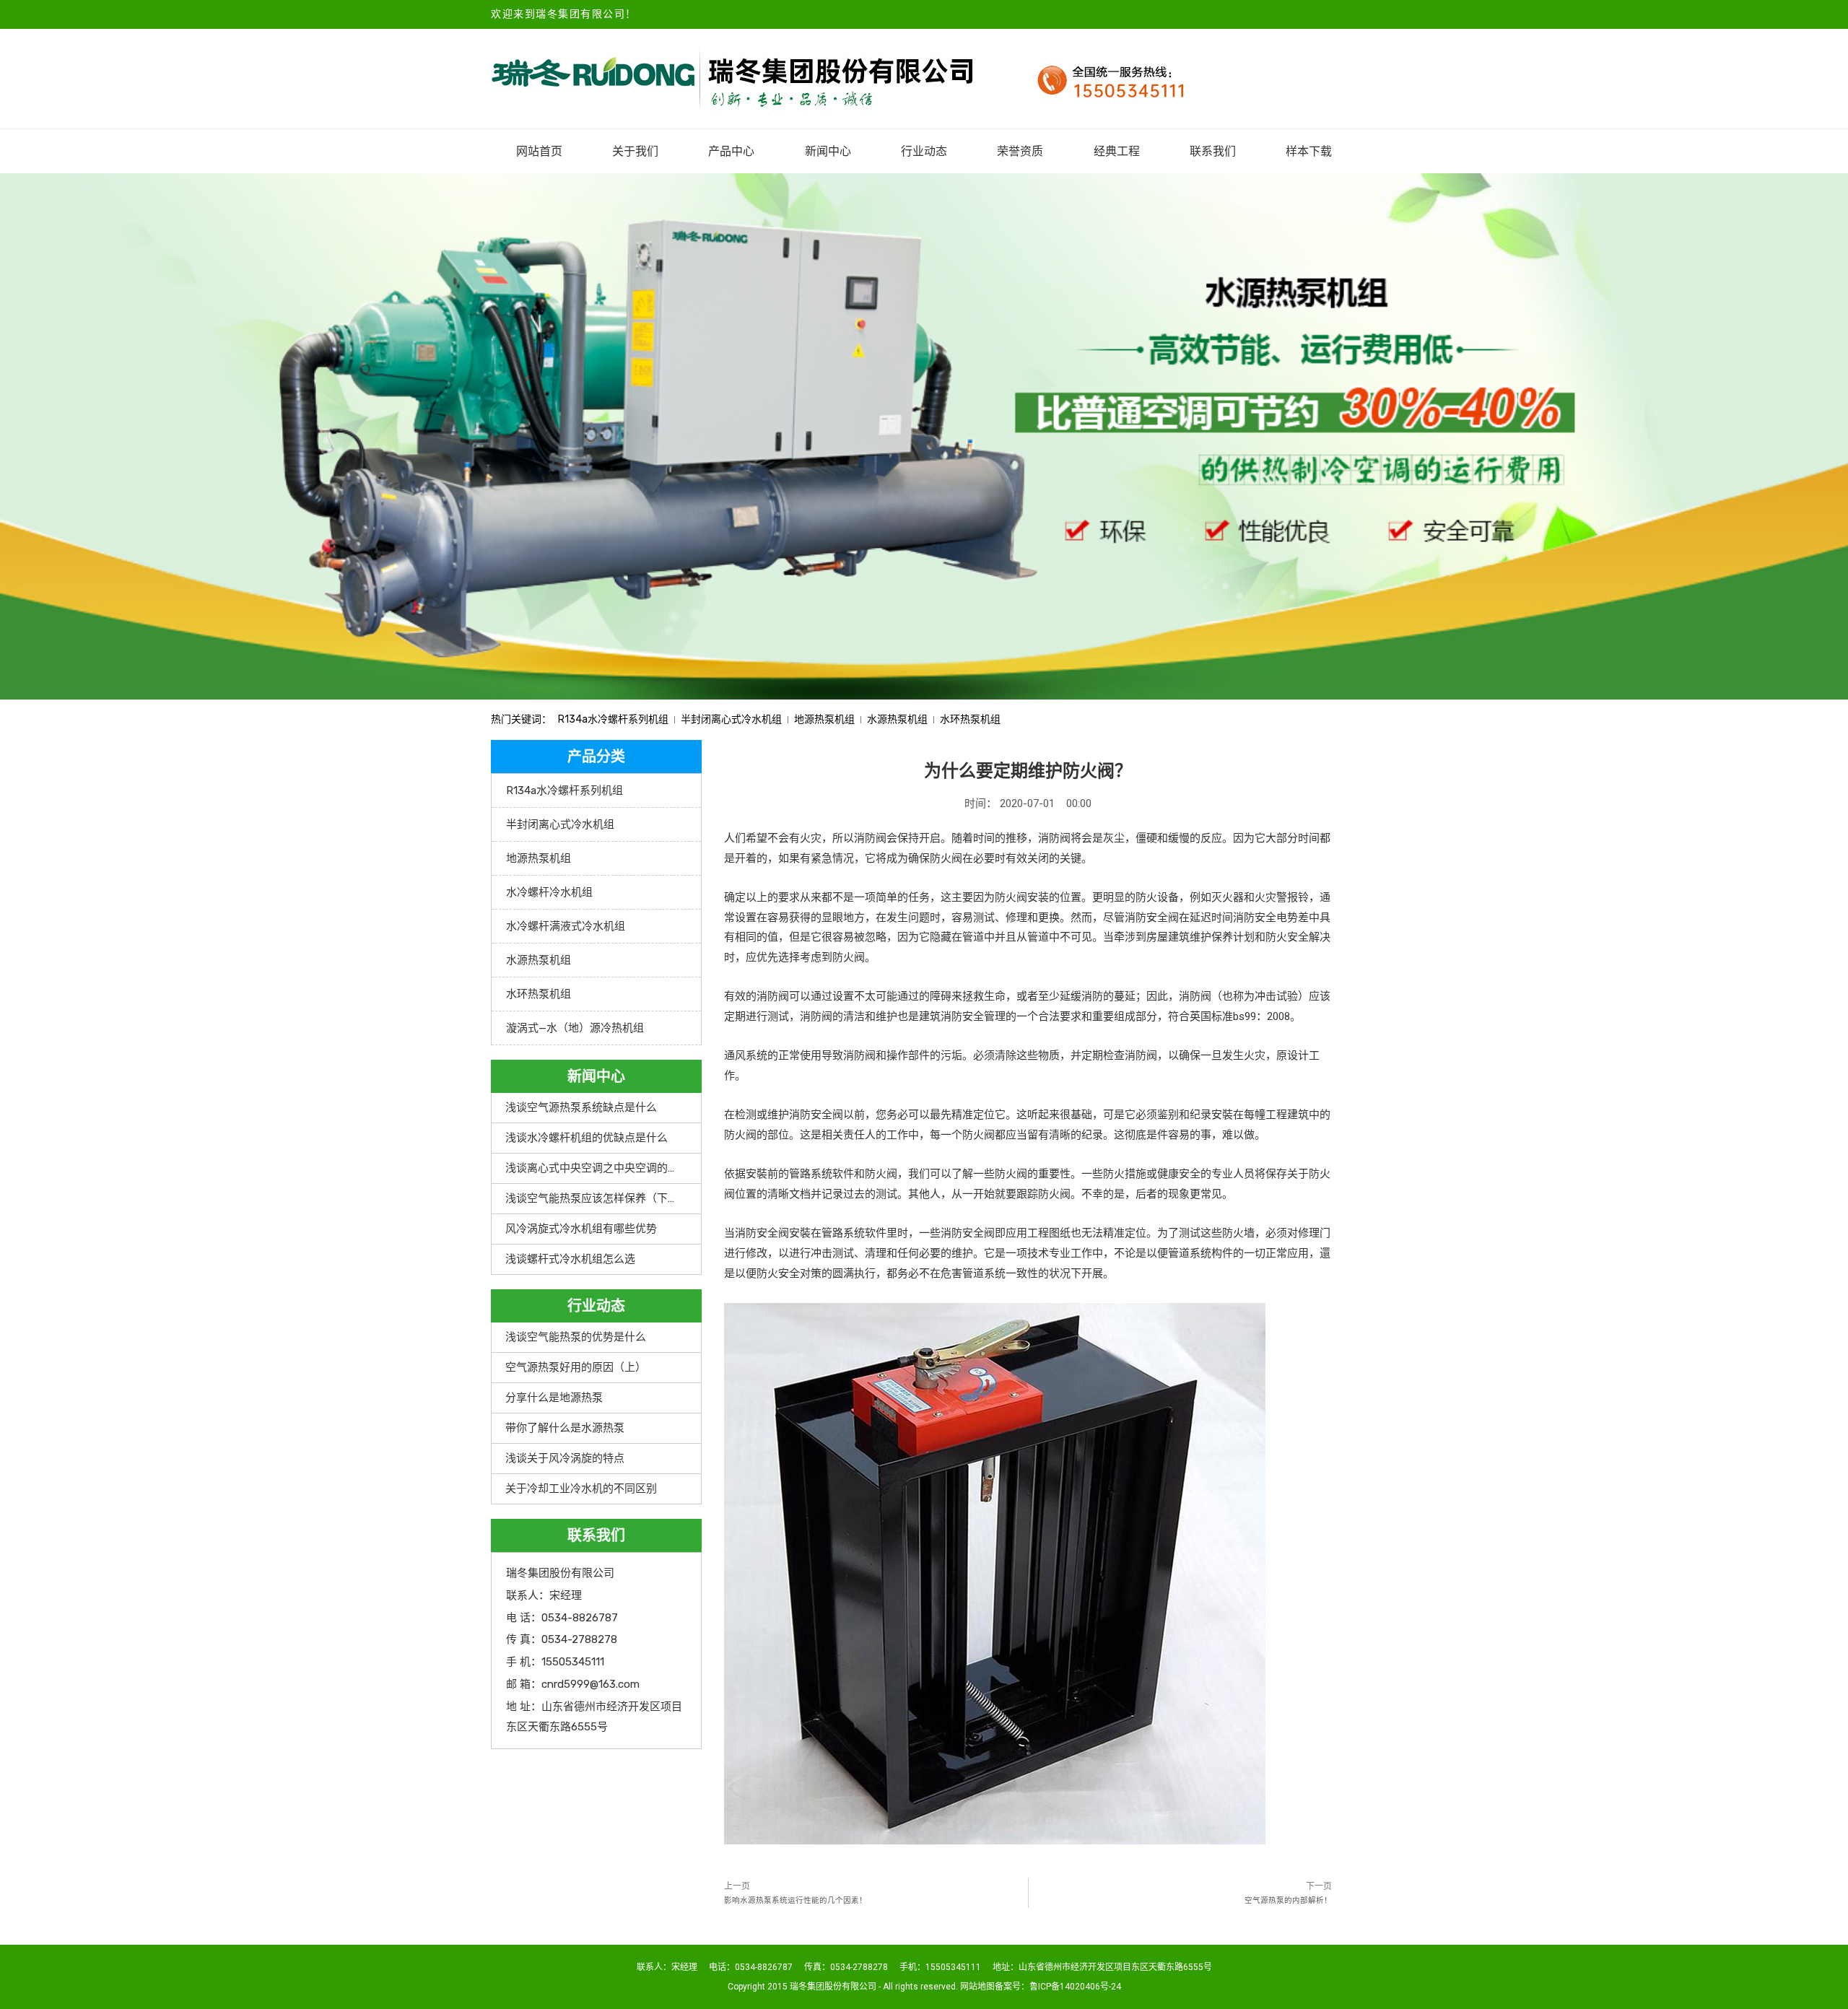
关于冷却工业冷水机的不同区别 (581, 1489)
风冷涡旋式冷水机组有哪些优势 (581, 1229)
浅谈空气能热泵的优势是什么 (576, 1337)
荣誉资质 (1020, 151)
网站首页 (539, 151)
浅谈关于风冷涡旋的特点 (565, 1458)
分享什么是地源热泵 (554, 1398)
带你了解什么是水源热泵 (565, 1428)
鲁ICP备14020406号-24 (1075, 1987)
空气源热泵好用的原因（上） (576, 1367)
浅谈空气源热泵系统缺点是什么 (581, 1107)
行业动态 (924, 151)
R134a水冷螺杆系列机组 (613, 719)
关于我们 (635, 151)
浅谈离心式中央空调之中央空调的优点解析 (608, 1168)
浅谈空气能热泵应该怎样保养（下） (592, 1198)
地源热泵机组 (824, 719)
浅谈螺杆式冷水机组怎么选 (570, 1259)
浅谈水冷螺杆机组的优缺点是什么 (587, 1138)
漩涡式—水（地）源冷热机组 (575, 1028)
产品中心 (731, 151)
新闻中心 (828, 151)
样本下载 (1309, 151)
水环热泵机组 (970, 719)
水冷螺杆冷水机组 (549, 892)
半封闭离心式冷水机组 (731, 719)
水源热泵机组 (897, 719)
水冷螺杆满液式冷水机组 (566, 926)
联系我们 (1213, 151)
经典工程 (1117, 151)
